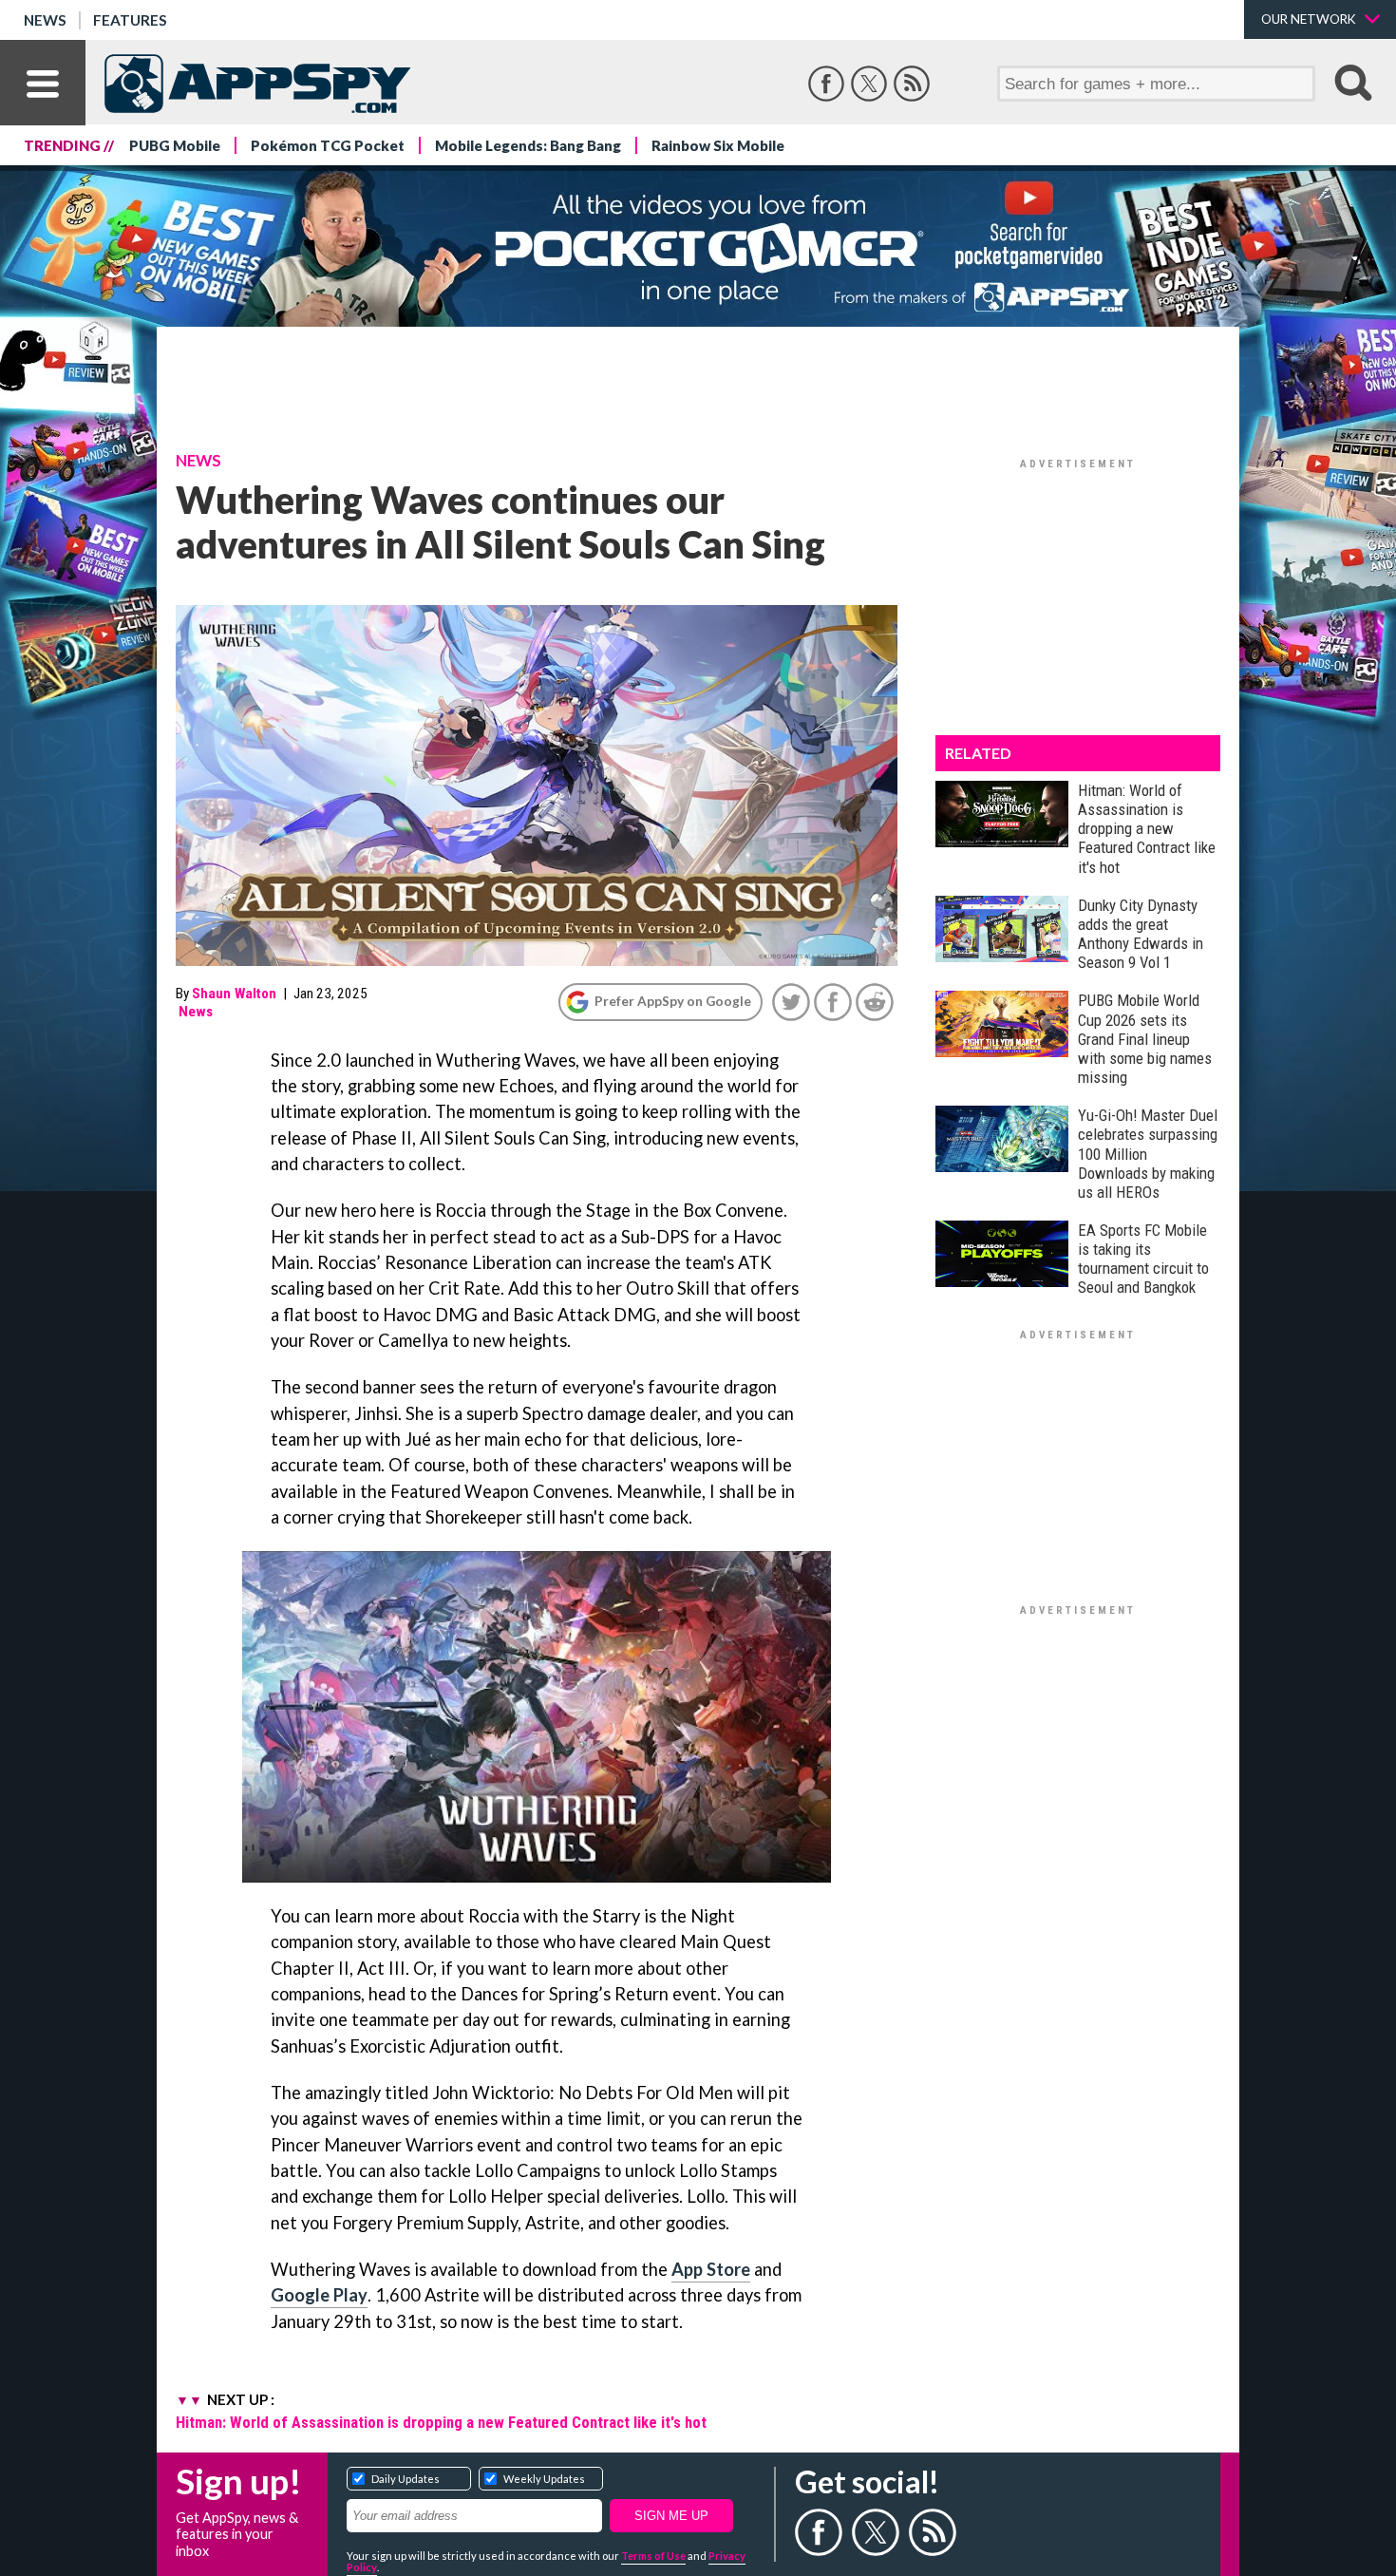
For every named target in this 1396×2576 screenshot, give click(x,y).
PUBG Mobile (175, 145)
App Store (711, 2269)
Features (130, 20)
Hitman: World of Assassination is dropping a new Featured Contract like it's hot (441, 2422)
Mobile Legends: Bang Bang (528, 145)
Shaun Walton (234, 994)
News (45, 20)
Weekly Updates (544, 2479)
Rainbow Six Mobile (718, 145)
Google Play (319, 2295)
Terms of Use (653, 2556)
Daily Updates (406, 2479)
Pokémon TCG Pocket (328, 145)
